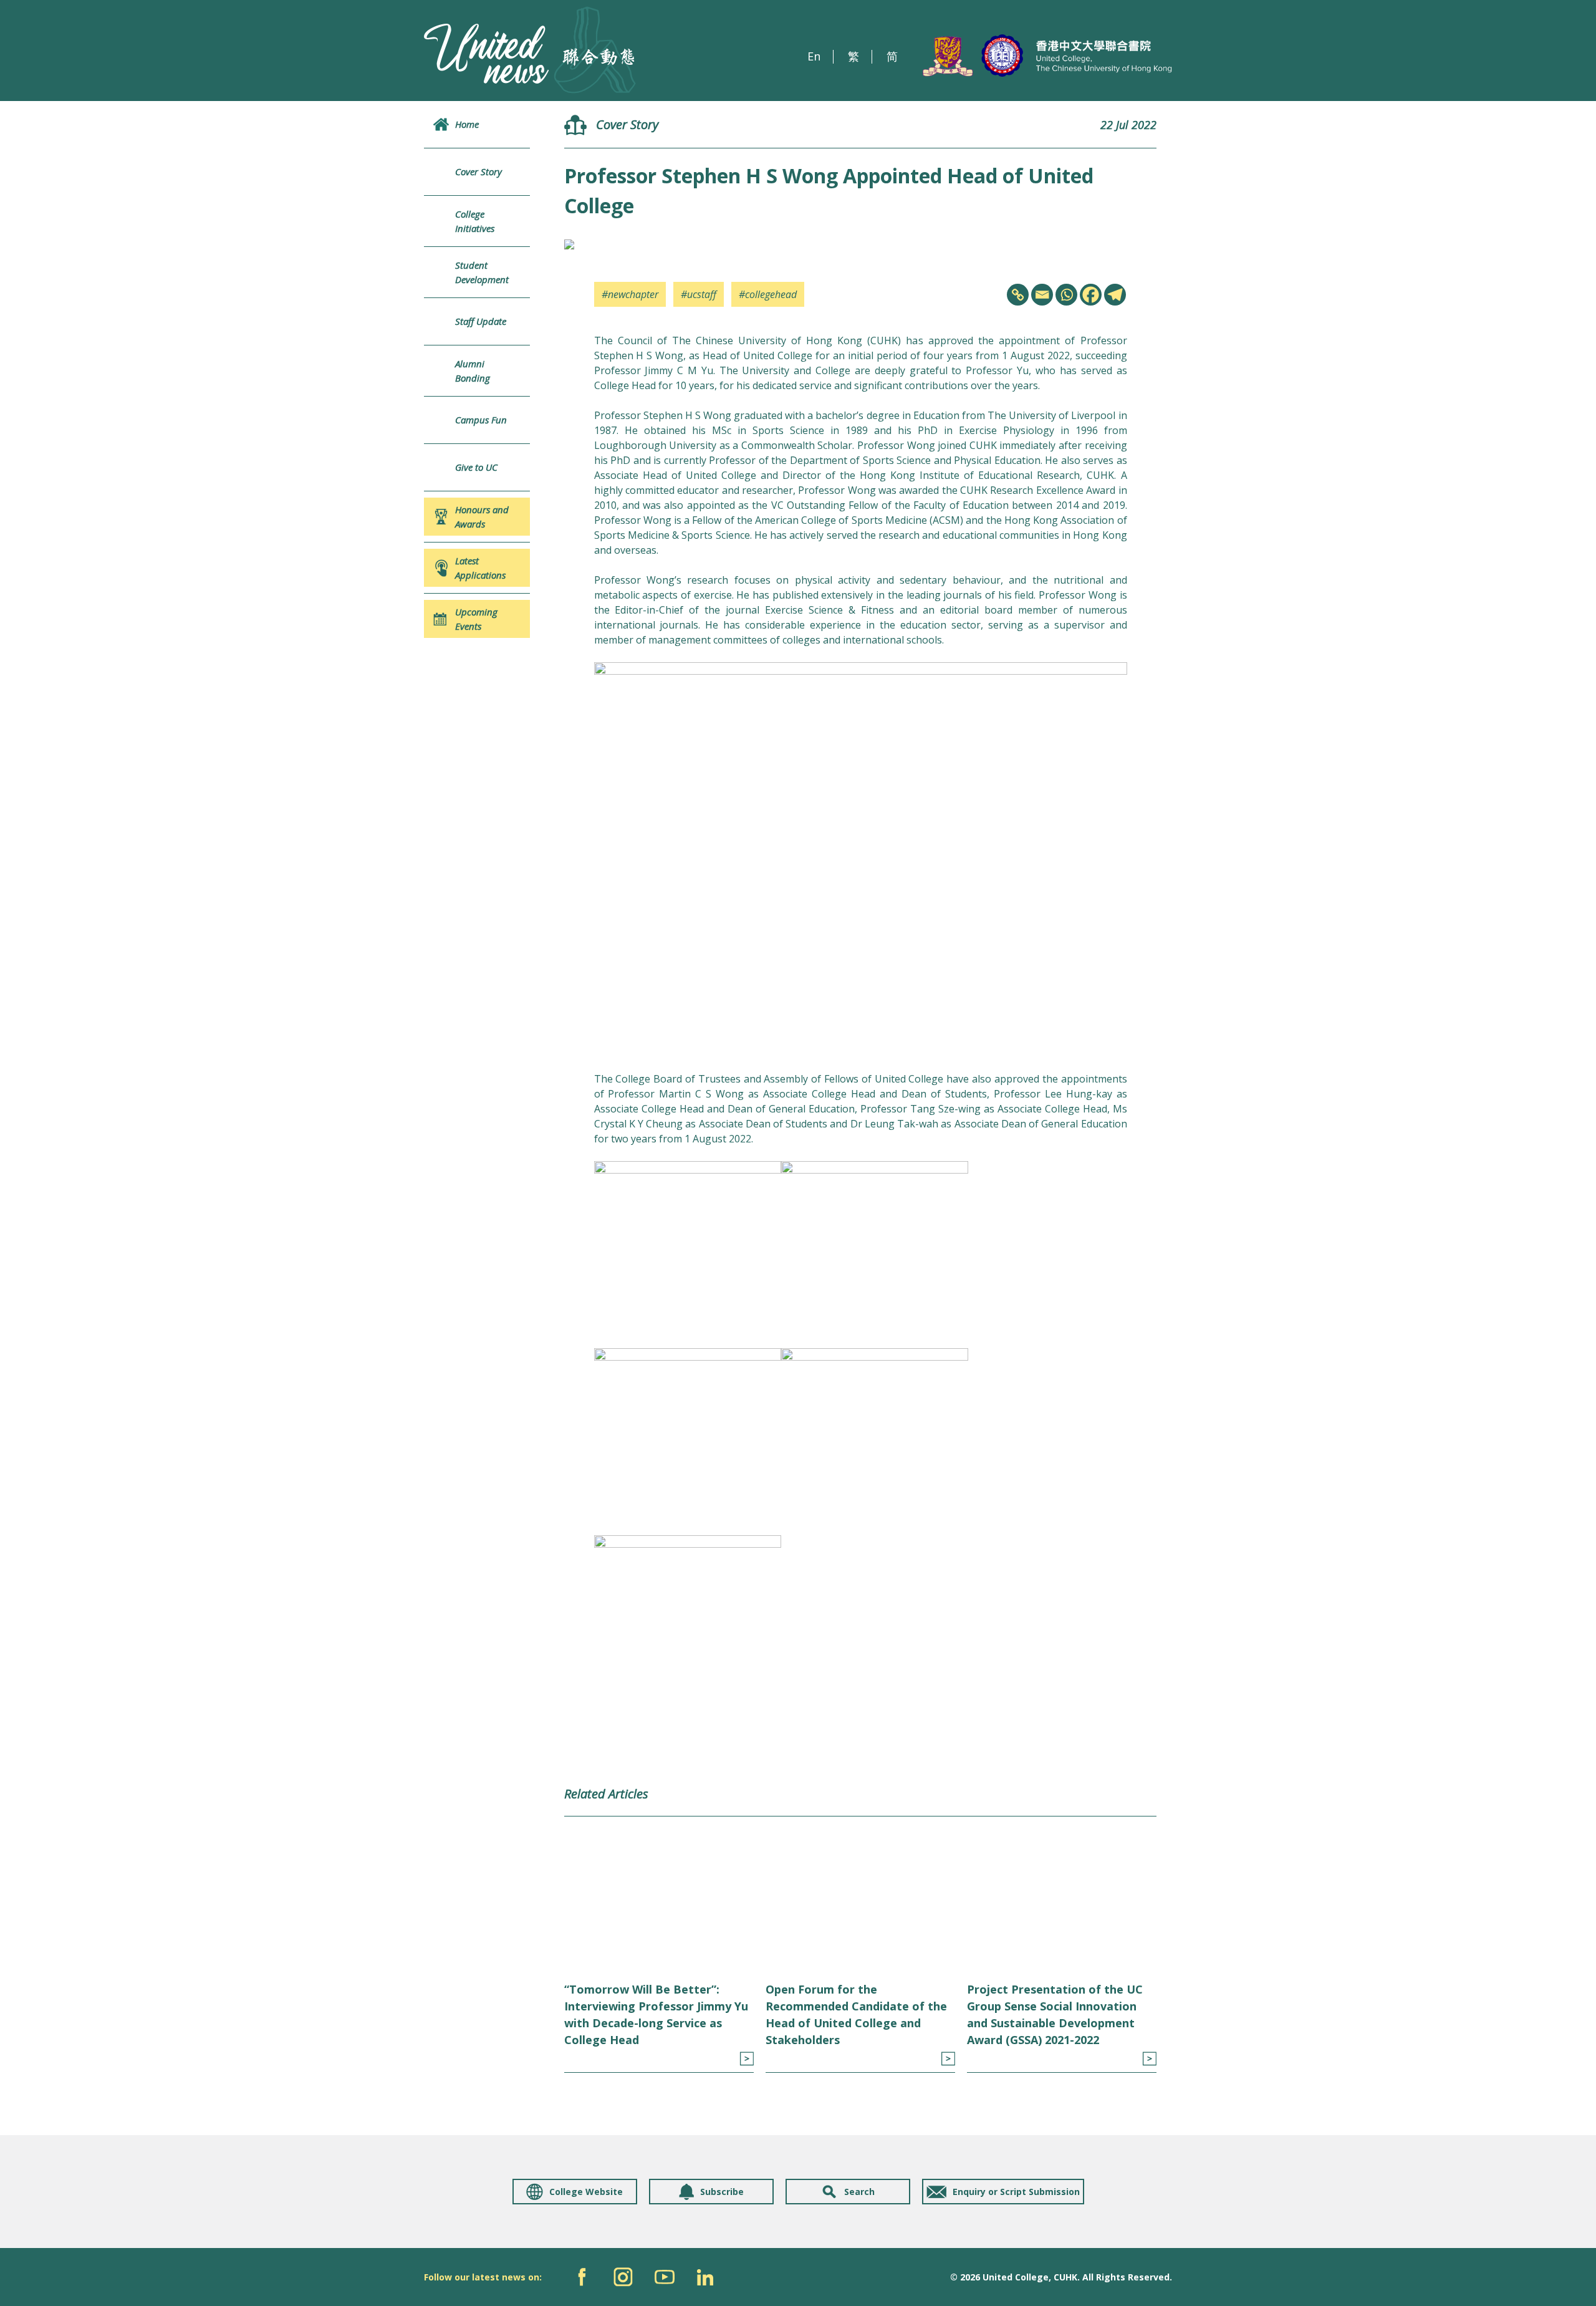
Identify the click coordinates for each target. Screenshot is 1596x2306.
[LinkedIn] (705, 2277)
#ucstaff (699, 294)
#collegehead (768, 294)
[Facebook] (1091, 295)
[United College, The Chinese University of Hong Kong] (1047, 56)
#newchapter (630, 294)
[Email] (1042, 295)
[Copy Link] (1018, 295)
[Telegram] (1115, 295)
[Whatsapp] (1066, 295)
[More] (747, 2059)
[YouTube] (664, 2277)
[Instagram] (623, 2277)
